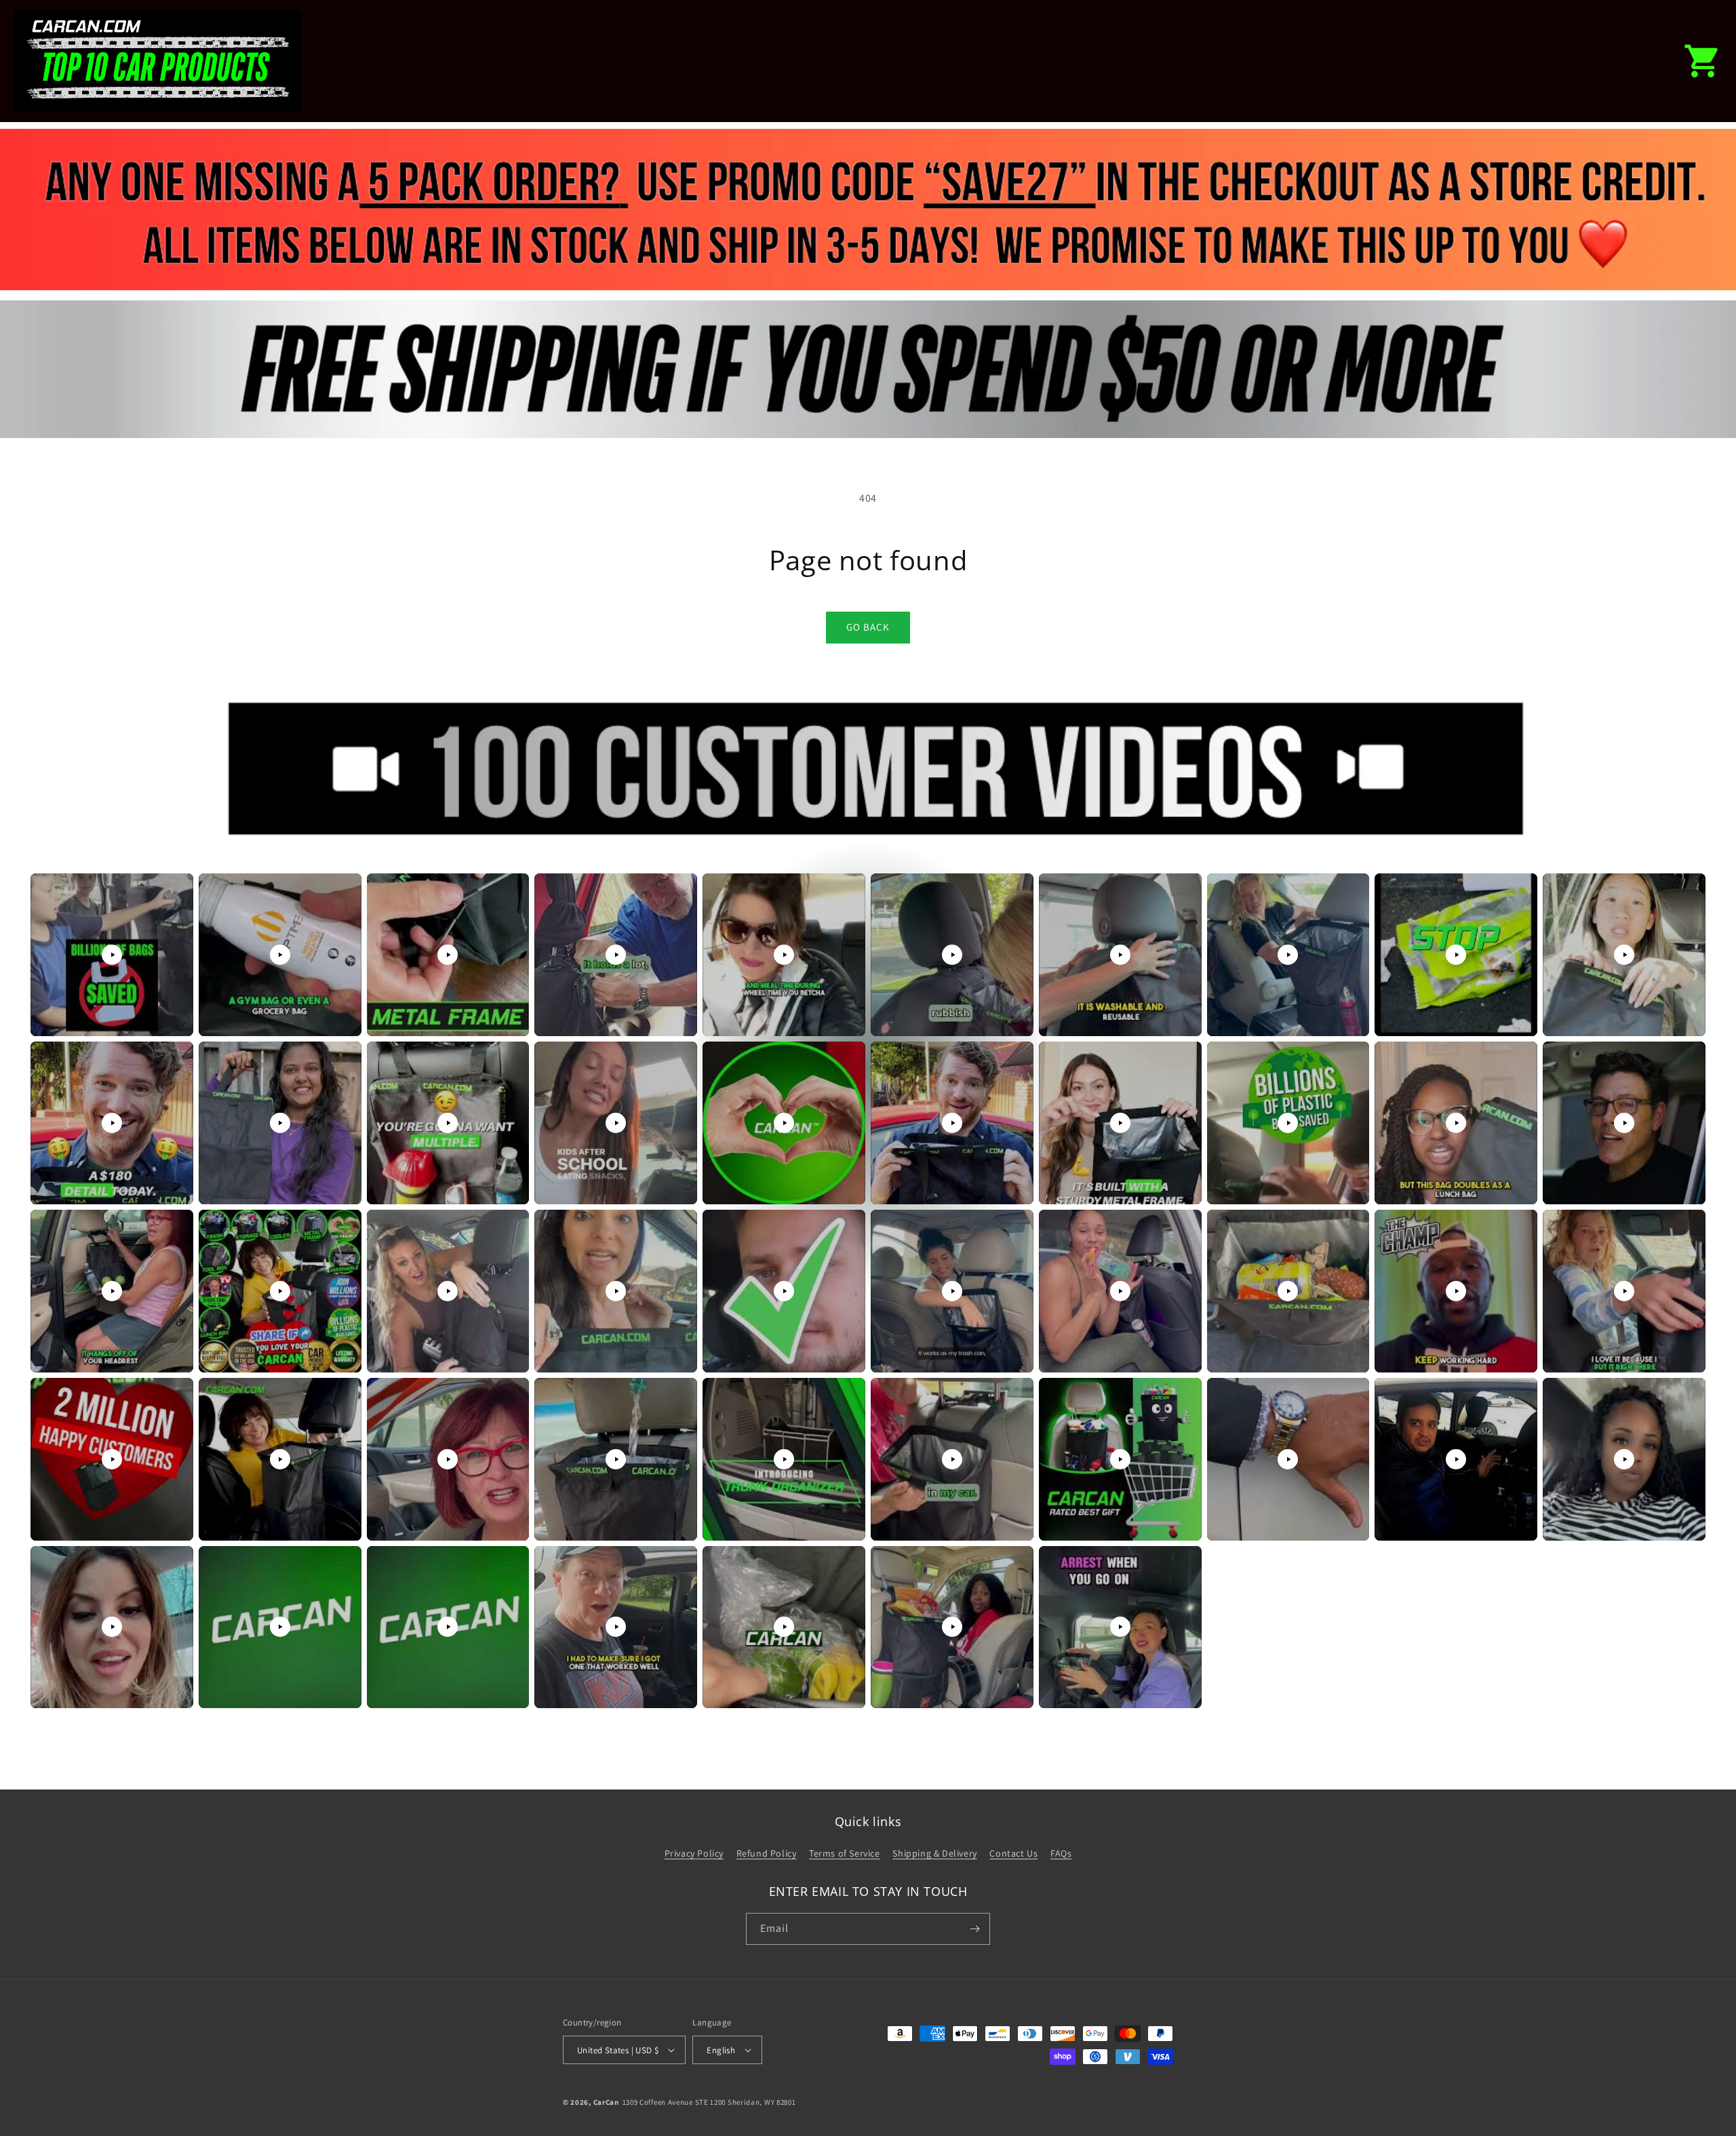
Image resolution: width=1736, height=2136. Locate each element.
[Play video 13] (448, 1123)
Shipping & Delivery (934, 1853)
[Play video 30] (1624, 1291)
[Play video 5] (784, 955)
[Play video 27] (1120, 1291)
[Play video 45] (784, 1627)
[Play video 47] (1120, 1627)
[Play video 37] (1120, 1459)
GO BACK (868, 627)
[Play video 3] (448, 955)
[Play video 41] (112, 1627)
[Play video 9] (1456, 955)
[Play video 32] (280, 1459)
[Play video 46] (952, 1627)
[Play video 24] (616, 1291)
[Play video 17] (1120, 1123)
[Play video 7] (1120, 955)
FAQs (1061, 1853)
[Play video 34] (616, 1459)
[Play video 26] (952, 1291)
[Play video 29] (1456, 1291)
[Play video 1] (112, 955)
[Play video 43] (448, 1627)
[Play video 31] (112, 1459)
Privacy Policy (694, 1853)
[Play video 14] (616, 1123)
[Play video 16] (952, 1123)
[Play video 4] (616, 955)
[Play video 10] (1624, 955)
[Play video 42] (280, 1627)
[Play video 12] (280, 1123)
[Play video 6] (952, 955)
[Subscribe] (974, 1929)
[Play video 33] (448, 1459)
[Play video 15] (784, 1123)
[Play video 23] (448, 1291)
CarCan (606, 2102)
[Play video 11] (112, 1123)
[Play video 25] (784, 1291)
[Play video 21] (112, 1291)
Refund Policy (767, 1853)
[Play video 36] (952, 1459)
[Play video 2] (280, 955)
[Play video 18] (1288, 1123)
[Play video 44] (616, 1627)
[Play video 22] (280, 1291)
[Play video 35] (784, 1459)
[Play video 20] (1624, 1123)
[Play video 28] (1288, 1291)
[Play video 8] (1288, 955)
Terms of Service (845, 1853)
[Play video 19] (1456, 1123)
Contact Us (1013, 1853)
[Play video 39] (1456, 1459)
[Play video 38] (1288, 1459)
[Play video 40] (1624, 1459)
